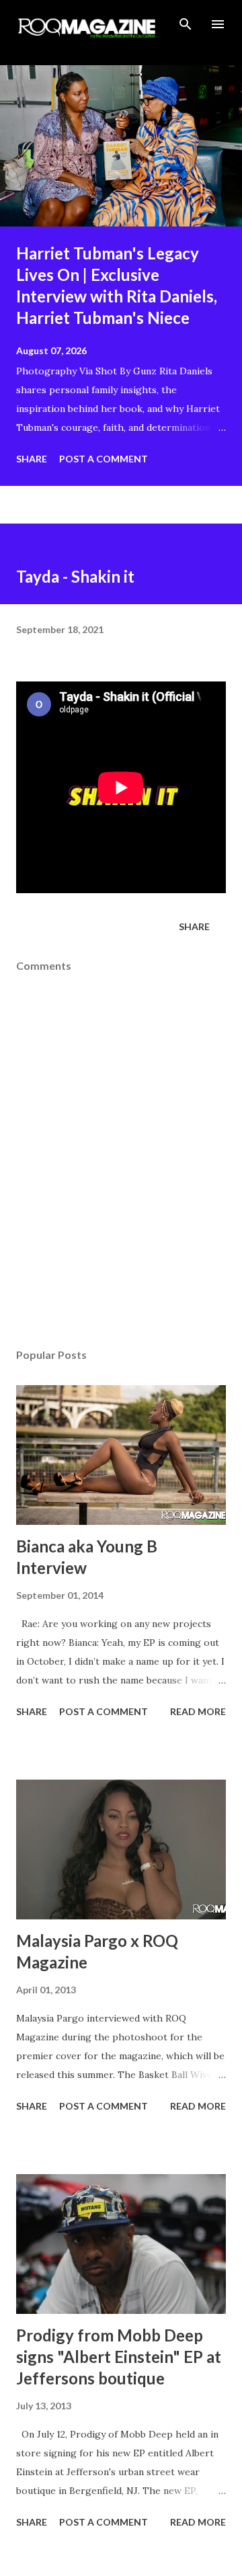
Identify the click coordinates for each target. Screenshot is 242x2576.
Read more (198, 1711)
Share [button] (32, 459)
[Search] (186, 24)
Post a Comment (104, 459)
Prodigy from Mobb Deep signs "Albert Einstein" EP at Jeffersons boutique (119, 2357)
